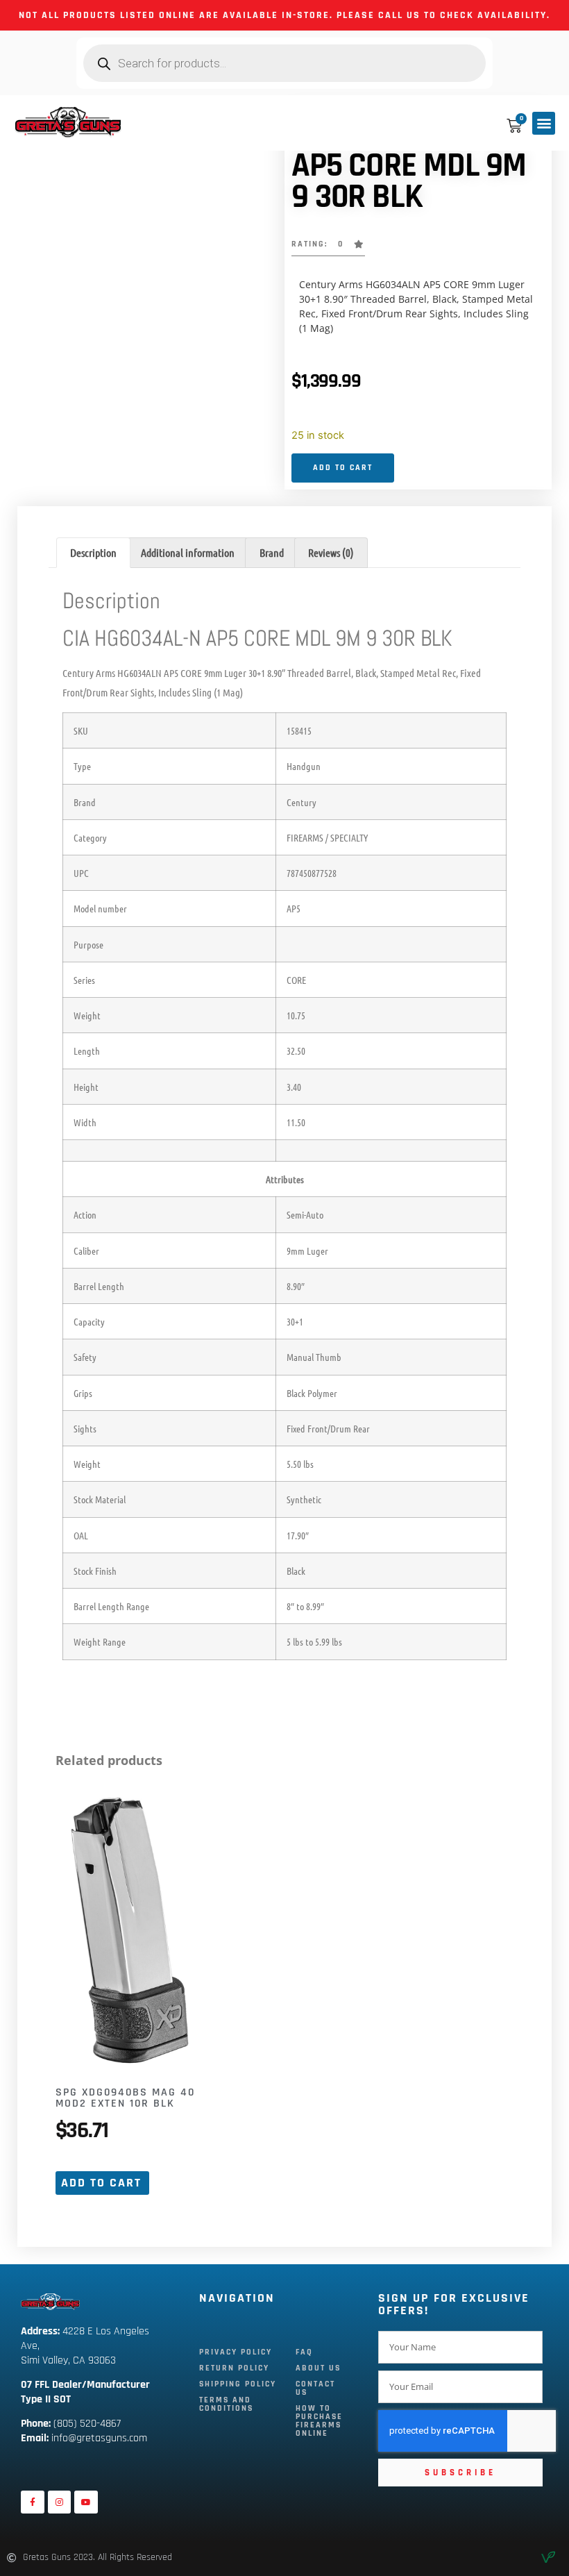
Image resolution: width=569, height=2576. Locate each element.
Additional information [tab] (188, 552)
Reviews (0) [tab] (331, 552)
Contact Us (315, 2388)
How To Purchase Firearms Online (319, 2421)
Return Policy (234, 2368)
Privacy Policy (236, 2352)
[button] (544, 123)
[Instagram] (60, 2502)
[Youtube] (86, 2502)
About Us (318, 2368)
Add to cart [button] (101, 2183)
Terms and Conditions (226, 2404)
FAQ (304, 2352)
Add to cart (343, 468)
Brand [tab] (272, 552)
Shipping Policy (238, 2384)
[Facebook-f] (33, 2502)
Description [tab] (93, 552)
